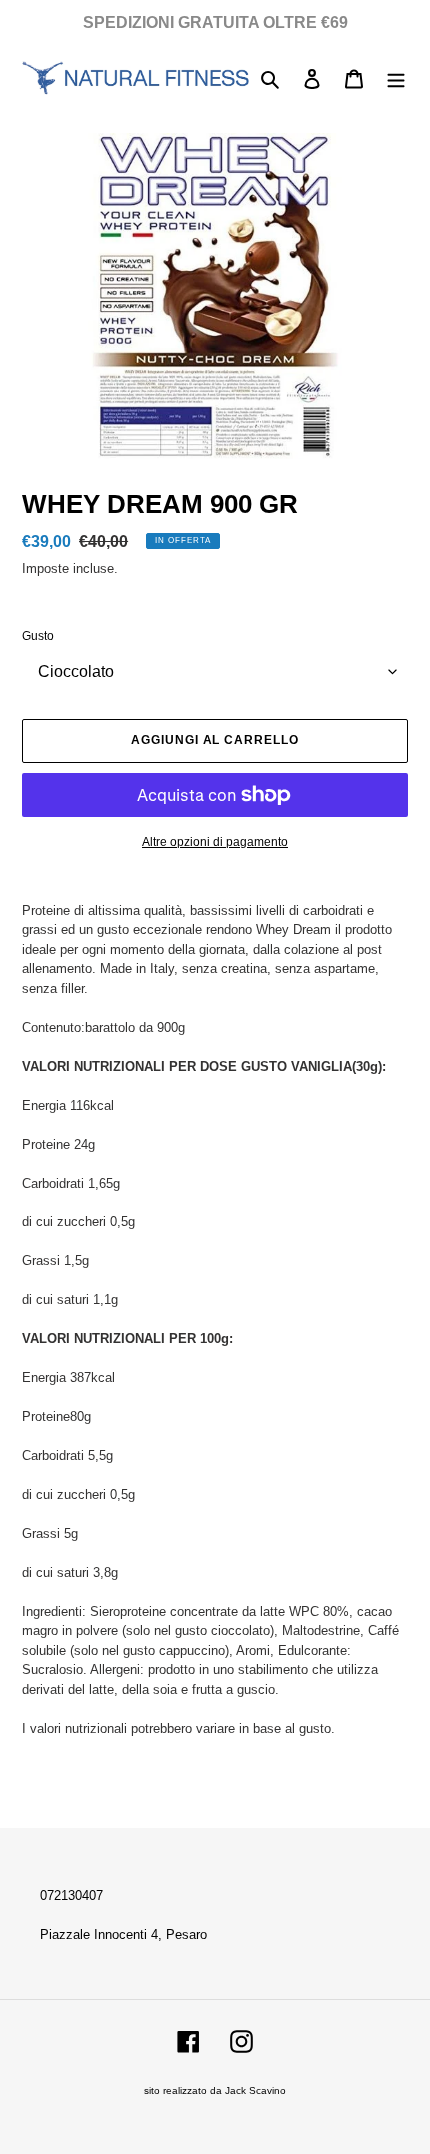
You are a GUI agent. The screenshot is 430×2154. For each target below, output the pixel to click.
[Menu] (396, 78)
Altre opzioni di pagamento (215, 842)
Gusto (38, 636)
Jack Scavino (255, 2090)
